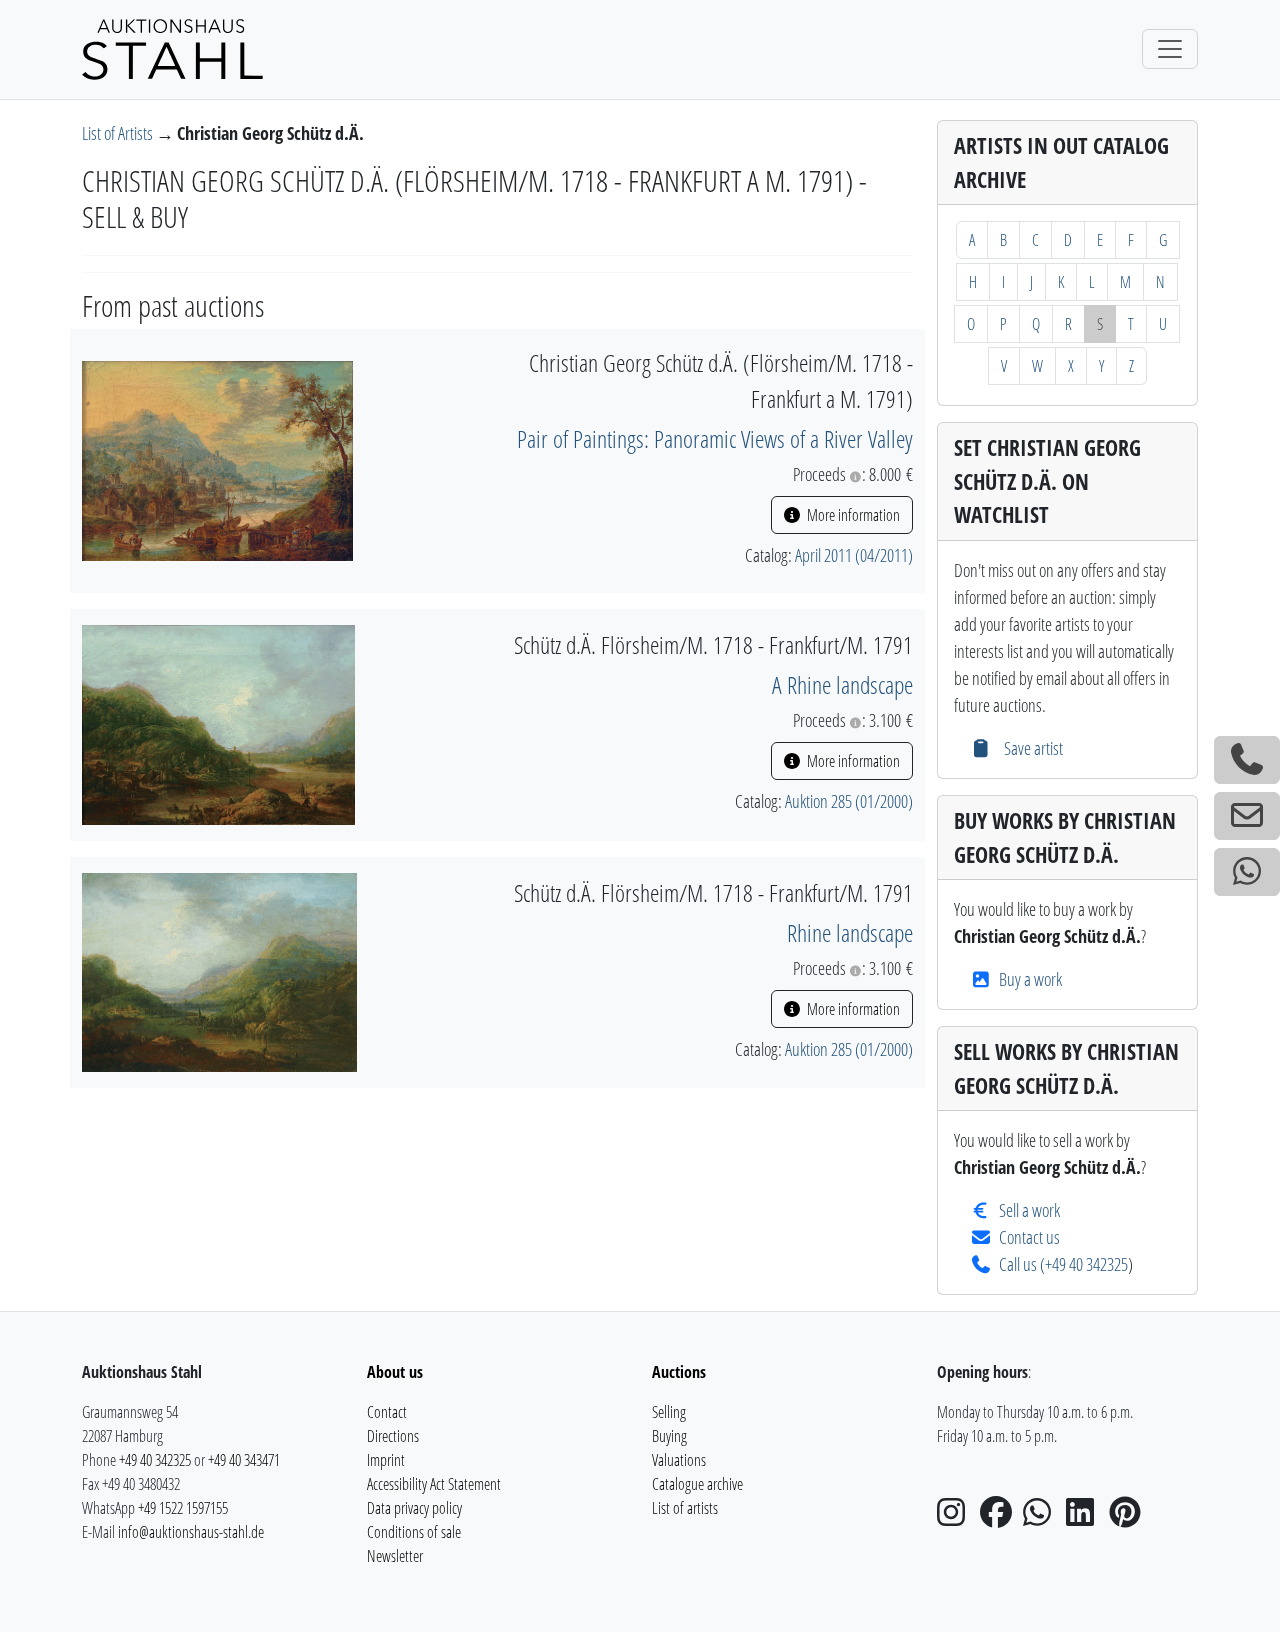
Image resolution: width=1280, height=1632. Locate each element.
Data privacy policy (414, 1508)
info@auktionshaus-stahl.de (191, 1532)
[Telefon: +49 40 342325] (1247, 760)
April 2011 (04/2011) (854, 555)
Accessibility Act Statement (434, 1484)
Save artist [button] (1031, 748)
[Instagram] (957, 1518)
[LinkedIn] (1086, 1518)
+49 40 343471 (244, 1460)
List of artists (685, 1508)
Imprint (386, 1460)
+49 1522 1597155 (183, 1508)
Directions (393, 1436)
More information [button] (852, 515)
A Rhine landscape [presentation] (842, 684)
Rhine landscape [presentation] (850, 932)
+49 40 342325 (1086, 1264)
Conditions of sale (414, 1532)
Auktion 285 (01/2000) (849, 801)
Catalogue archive (697, 1484)
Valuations (679, 1460)
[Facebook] (1000, 1518)
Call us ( (1022, 1264)
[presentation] (217, 459)
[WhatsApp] (1043, 1518)
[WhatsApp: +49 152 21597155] (1247, 872)
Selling (669, 1412)
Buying (669, 1436)
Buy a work (1030, 979)
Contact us (1029, 1237)
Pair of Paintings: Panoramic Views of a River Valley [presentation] (715, 438)
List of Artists (119, 133)
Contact (387, 1412)
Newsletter (395, 1556)
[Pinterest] (1129, 1518)
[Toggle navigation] (1170, 49)
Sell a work (1029, 1210)
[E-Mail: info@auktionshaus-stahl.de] (1247, 816)
